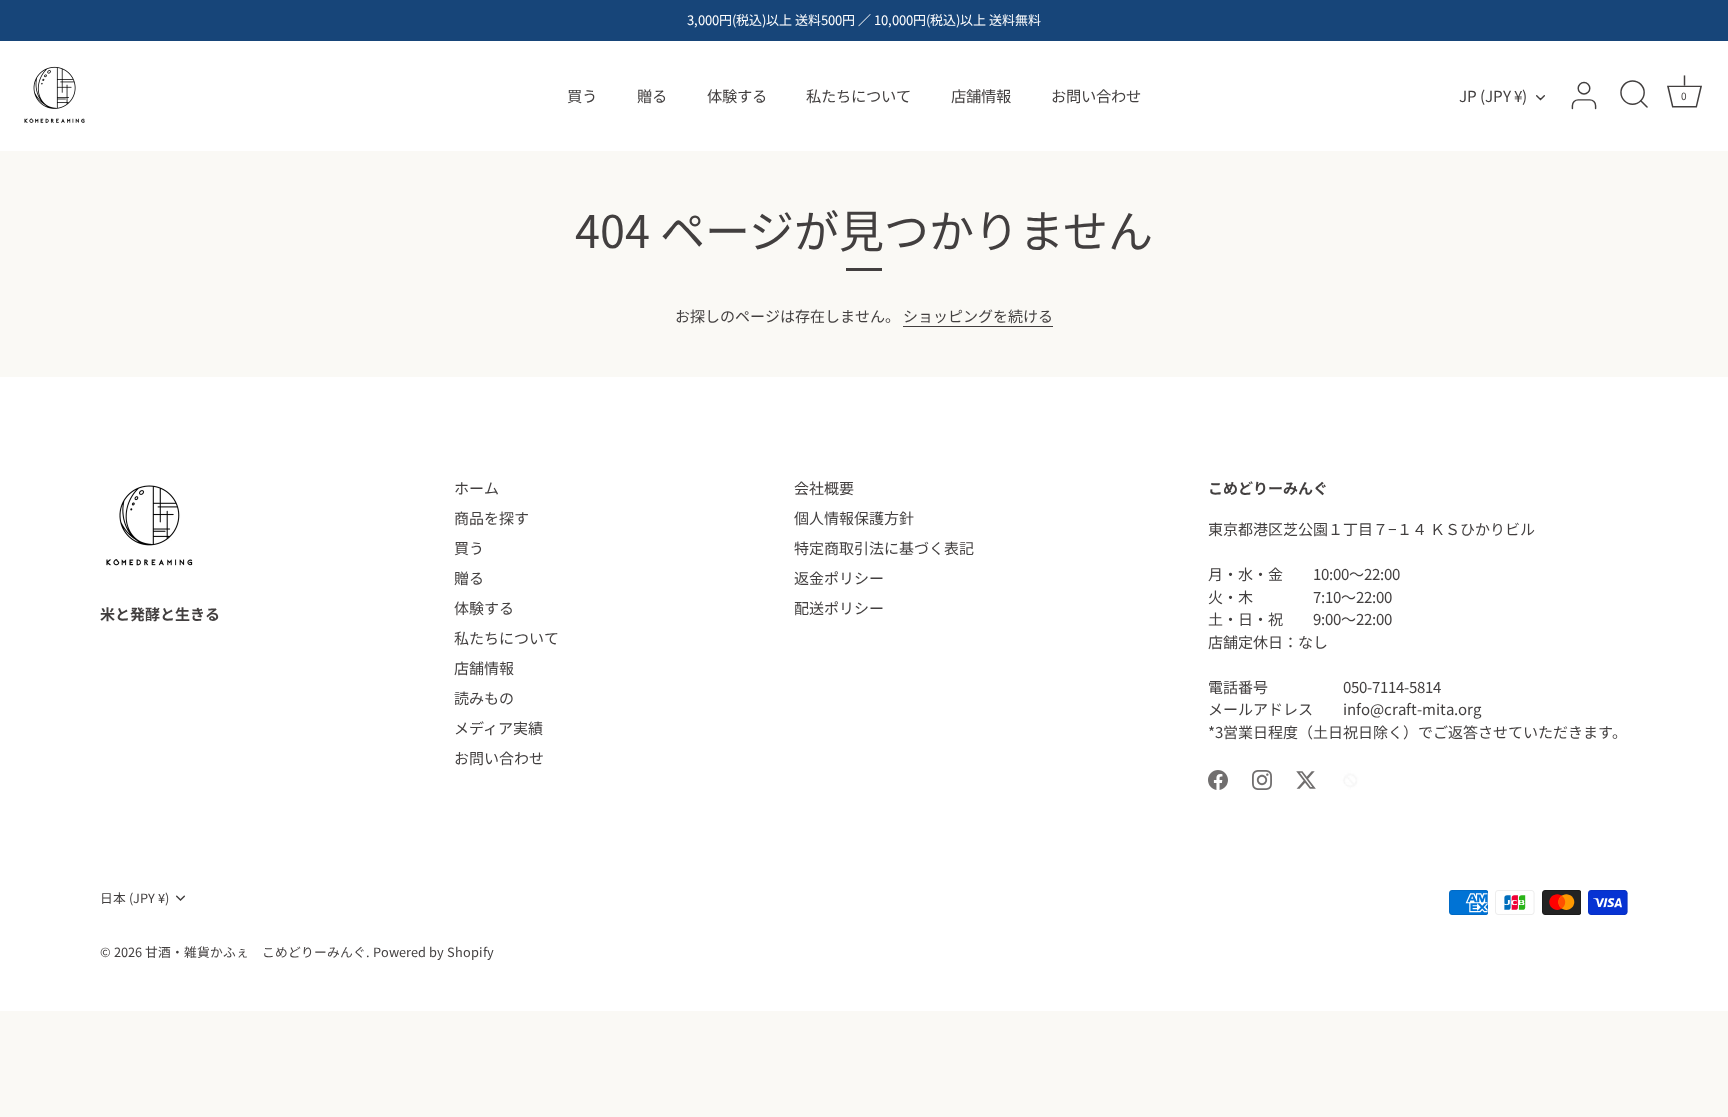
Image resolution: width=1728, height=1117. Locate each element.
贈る (652, 95)
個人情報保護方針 (854, 517)
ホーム (476, 487)
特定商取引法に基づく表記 (884, 547)
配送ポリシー (839, 607)
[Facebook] (1218, 777)
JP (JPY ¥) (1493, 95)
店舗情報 (981, 95)
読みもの (484, 697)
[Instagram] (1262, 777)
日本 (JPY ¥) (134, 898)
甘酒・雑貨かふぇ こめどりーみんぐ (255, 951)
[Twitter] (1306, 777)
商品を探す (491, 517)
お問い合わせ (1096, 95)
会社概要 (824, 487)
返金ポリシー (839, 577)
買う (582, 95)
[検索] (1634, 96)
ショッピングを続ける (978, 315)
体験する (737, 95)
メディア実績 (498, 727)
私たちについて (858, 95)
